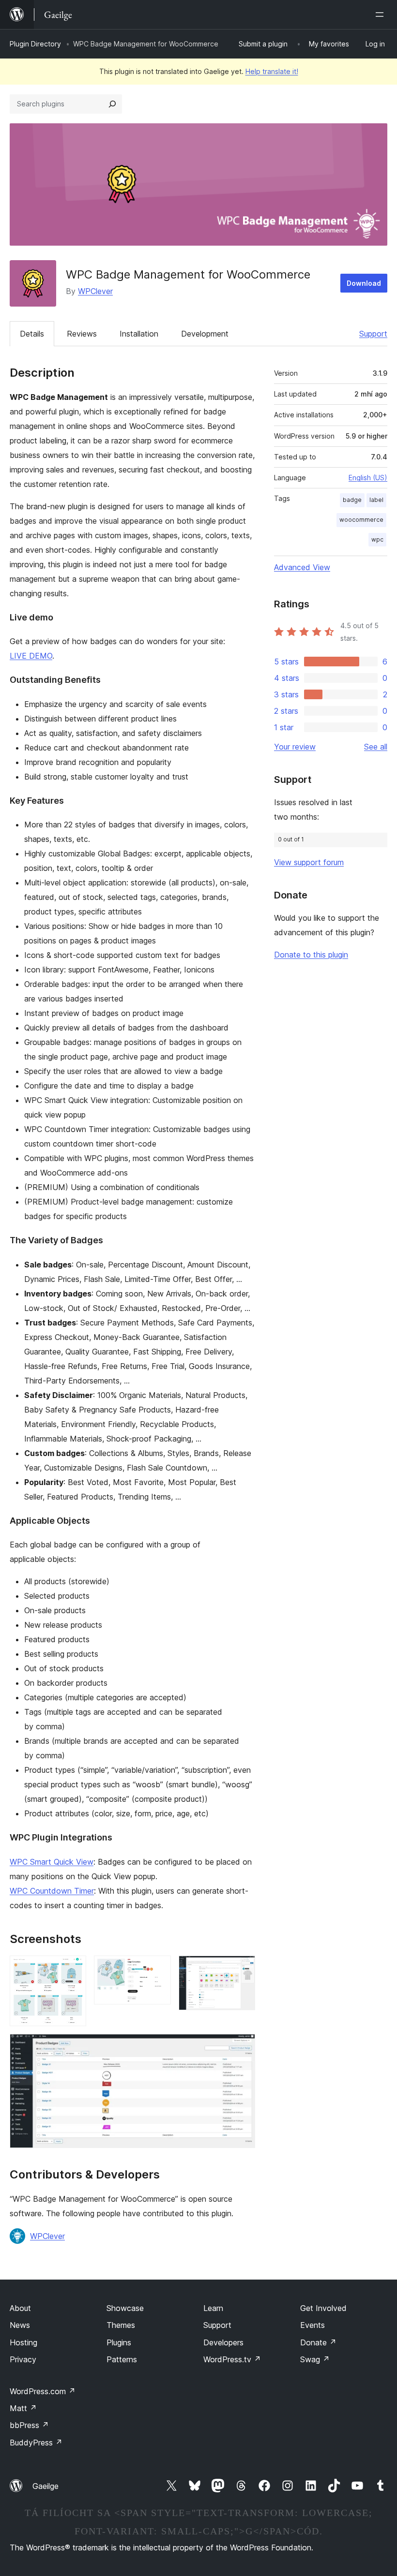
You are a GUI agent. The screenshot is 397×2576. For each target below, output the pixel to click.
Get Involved (323, 2308)
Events (313, 2325)
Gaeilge (46, 2486)
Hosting (23, 2342)
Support (373, 334)
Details (32, 334)
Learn (213, 2308)
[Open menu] (382, 15)
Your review (295, 747)
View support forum (309, 862)
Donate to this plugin (311, 955)
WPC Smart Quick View (52, 1862)
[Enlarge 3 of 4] (242, 1969)
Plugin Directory (35, 44)
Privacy (23, 2359)
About (20, 2308)
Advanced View (302, 567)
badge (352, 500)
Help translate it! (272, 71)
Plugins (119, 2342)
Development (205, 334)
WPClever (95, 291)
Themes (121, 2325)
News (20, 2325)
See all (376, 747)
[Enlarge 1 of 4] (73, 1969)
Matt (23, 2408)
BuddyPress (36, 2443)
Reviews (82, 334)
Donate (318, 2342)
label (376, 500)
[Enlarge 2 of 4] (158, 1969)
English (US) (368, 478)
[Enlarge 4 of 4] (242, 2047)
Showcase (125, 2308)
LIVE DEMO (31, 656)
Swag (315, 2359)
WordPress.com (43, 2391)
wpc (377, 539)
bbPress (29, 2425)
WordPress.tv (232, 2359)
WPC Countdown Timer (52, 1891)
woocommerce (361, 520)
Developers (223, 2342)
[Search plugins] (112, 104)
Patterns (122, 2359)
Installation (139, 334)
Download (364, 283)
